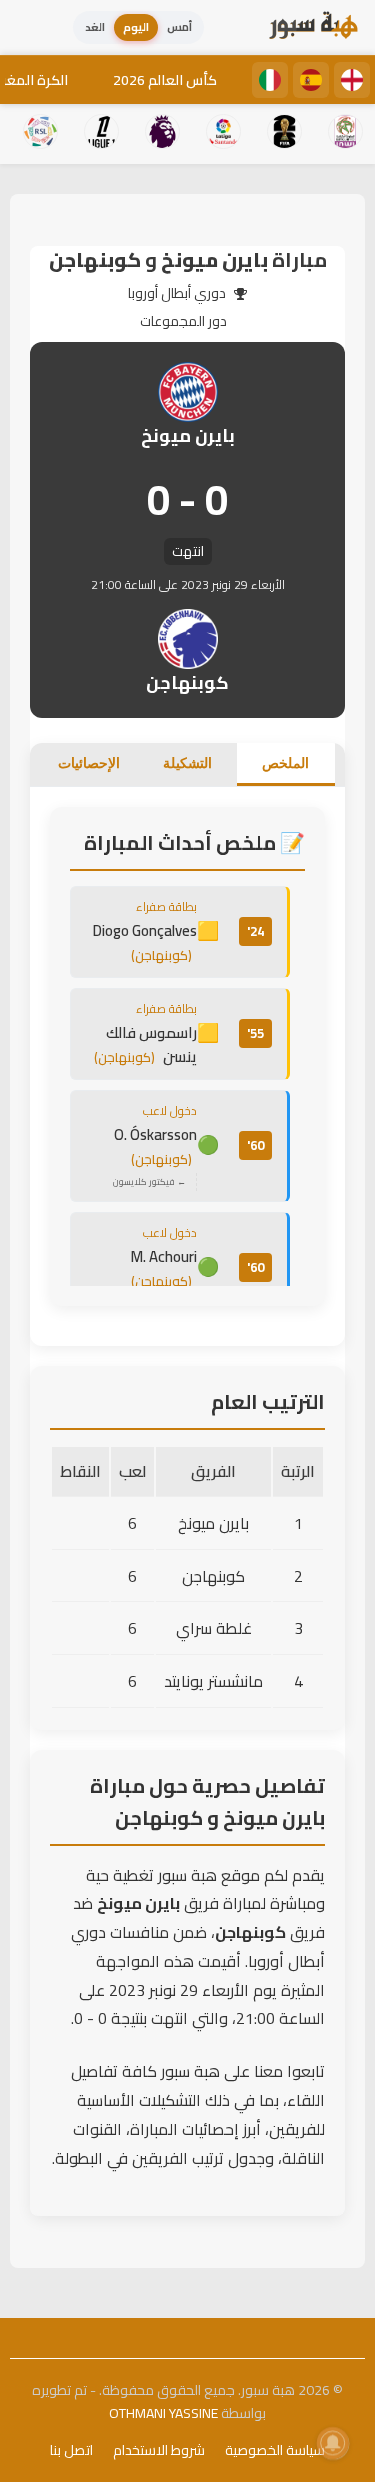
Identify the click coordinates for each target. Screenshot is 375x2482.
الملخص (285, 763)
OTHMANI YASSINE (163, 2413)
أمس (179, 27)
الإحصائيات (89, 763)
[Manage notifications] (333, 2443)
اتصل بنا (71, 2450)
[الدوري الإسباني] (311, 80)
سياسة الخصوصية (275, 2450)
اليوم (136, 27)
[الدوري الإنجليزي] (352, 80)
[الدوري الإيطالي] (270, 80)
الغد (95, 27)
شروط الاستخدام (159, 2450)
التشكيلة (187, 763)
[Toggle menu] (35, 28)
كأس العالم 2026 (165, 80)
